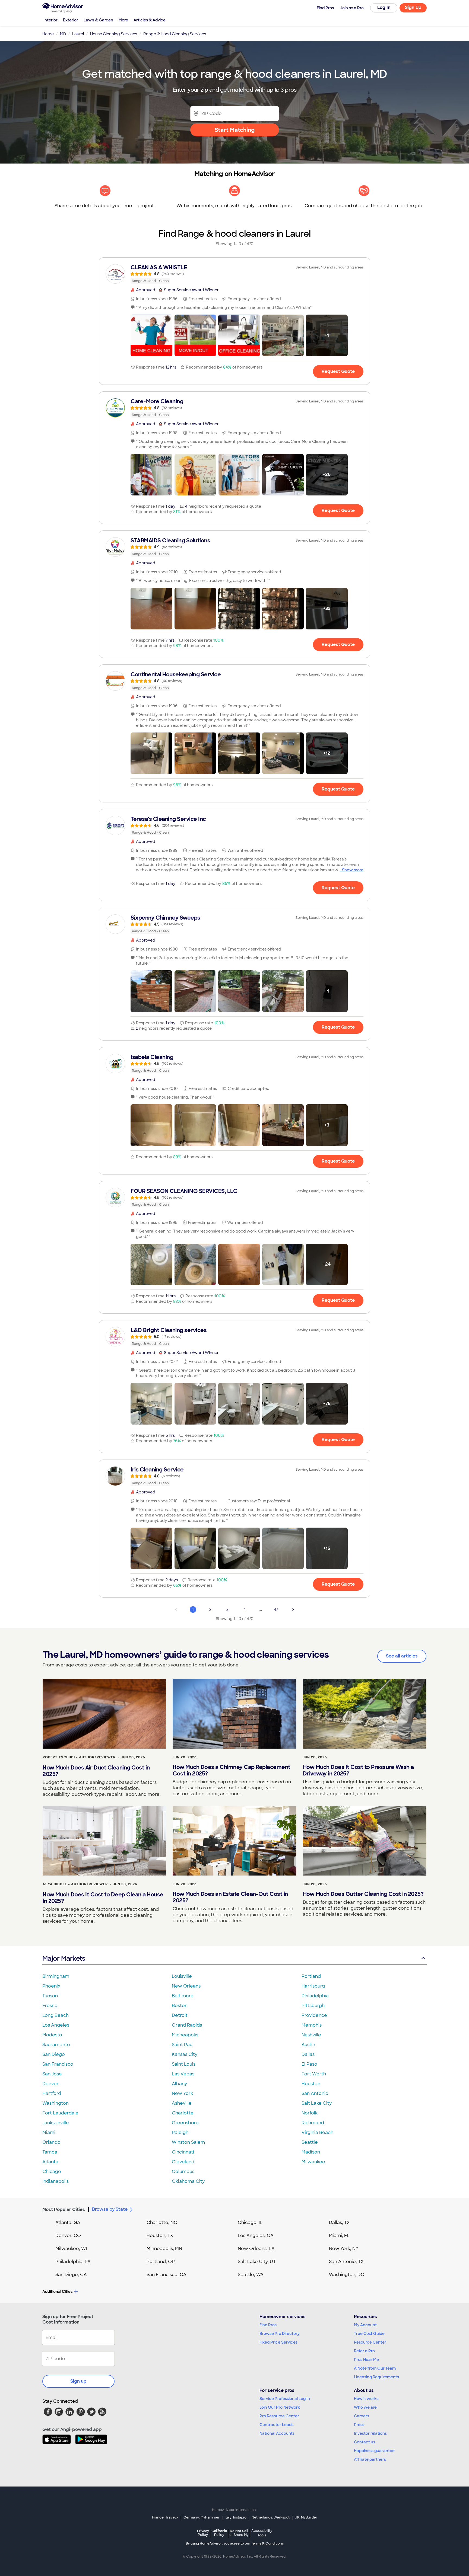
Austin (308, 2045)
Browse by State (110, 2209)
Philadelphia (315, 1996)
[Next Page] (293, 1609)
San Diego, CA (71, 2275)
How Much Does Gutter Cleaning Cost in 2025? (363, 1894)
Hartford (52, 2093)
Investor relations (370, 2433)
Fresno (50, 2006)
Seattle (310, 2142)
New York (182, 2093)
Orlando (51, 2142)
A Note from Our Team (375, 2368)
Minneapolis (185, 2035)
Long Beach (56, 2015)
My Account (365, 2325)
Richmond (313, 2123)
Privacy (203, 2533)
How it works (366, 2399)
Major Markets (64, 1958)
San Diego (54, 2054)
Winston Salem (188, 2142)
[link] (234, 274)
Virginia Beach (317, 2132)
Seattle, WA (251, 2275)
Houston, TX (160, 2236)
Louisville (182, 1976)
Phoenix (51, 1986)
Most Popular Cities (64, 2209)
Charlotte (183, 2113)
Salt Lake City (317, 2103)
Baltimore (183, 1996)
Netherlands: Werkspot (271, 2517)
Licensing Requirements (376, 2377)
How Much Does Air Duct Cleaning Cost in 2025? (96, 1771)
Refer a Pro (364, 2351)
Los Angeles (56, 2025)
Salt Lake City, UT (257, 2262)
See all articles (402, 1656)
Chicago (52, 2172)
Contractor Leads (276, 2425)
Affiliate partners (370, 2459)
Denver (50, 2084)
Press (359, 2425)
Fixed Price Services (278, 2342)
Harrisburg (313, 1986)
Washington (56, 2103)
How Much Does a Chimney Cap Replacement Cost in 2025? (232, 1770)
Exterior (71, 20)
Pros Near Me (366, 2360)
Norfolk (310, 2113)
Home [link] (48, 34)
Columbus (183, 2172)
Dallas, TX (339, 2223)
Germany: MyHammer (202, 2517)
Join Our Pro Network (280, 2407)
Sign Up (413, 7)
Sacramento (56, 2045)
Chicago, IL (250, 2223)
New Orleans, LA (256, 2249)
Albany (179, 2084)
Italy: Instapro (236, 2517)
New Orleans (186, 1986)
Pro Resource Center (279, 2416)
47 (276, 1609)
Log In (384, 7)
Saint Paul (183, 2045)
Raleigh (180, 2132)
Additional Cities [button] (57, 2292)
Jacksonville (56, 2123)
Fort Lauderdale (60, 2113)
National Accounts (277, 2433)
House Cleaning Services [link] (114, 34)
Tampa (50, 2152)
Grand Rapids (187, 2025)
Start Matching (235, 130)
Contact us (365, 2442)
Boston (180, 2006)
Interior (50, 20)
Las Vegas (183, 2074)
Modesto (52, 2035)
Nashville (311, 2035)
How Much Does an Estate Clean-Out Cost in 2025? (230, 1897)
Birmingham (56, 1976)
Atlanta (50, 2162)
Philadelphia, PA (73, 2262)
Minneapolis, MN (164, 2249)
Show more (353, 870)
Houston (311, 2084)
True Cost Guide (369, 2334)
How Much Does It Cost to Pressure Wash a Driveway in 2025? (358, 1770)
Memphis (312, 2025)
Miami (49, 2132)
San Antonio (315, 2093)
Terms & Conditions (267, 2543)
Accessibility (262, 2533)
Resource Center (370, 2342)
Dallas (308, 2054)
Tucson (50, 1996)
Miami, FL (339, 2236)
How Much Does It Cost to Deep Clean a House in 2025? (103, 1898)
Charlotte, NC (162, 2223)
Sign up (78, 2381)
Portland (311, 1976)
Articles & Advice (150, 20)
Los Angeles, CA (256, 2236)
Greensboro (185, 2123)
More (123, 20)
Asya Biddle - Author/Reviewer (75, 1884)
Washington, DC (347, 2275)
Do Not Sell (239, 2533)
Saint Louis (184, 2064)
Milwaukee (313, 2162)
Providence (314, 2015)
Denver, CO (68, 2236)
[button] (151, 335)
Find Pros (268, 2325)
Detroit (180, 2015)
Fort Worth (314, 2074)
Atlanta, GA (68, 2223)
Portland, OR (161, 2262)
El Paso (309, 2064)
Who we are (365, 2407)
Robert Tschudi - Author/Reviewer (79, 1757)
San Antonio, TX (346, 2262)
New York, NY (344, 2249)
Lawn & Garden (98, 20)
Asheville (182, 2103)
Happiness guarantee (374, 2451)
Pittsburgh (313, 2006)
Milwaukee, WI (71, 2249)
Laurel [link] (78, 34)
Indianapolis (56, 2181)
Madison (311, 2152)
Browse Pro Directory (280, 2334)
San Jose (52, 2074)
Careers (362, 2416)
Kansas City (185, 2054)
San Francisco (58, 2064)
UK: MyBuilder (306, 2517)
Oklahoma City (188, 2181)
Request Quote (338, 371)
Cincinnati (183, 2152)
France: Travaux (165, 2517)
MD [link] (63, 34)
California (219, 2533)
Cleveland (183, 2162)
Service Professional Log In (285, 2399)
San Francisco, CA (167, 2275)
